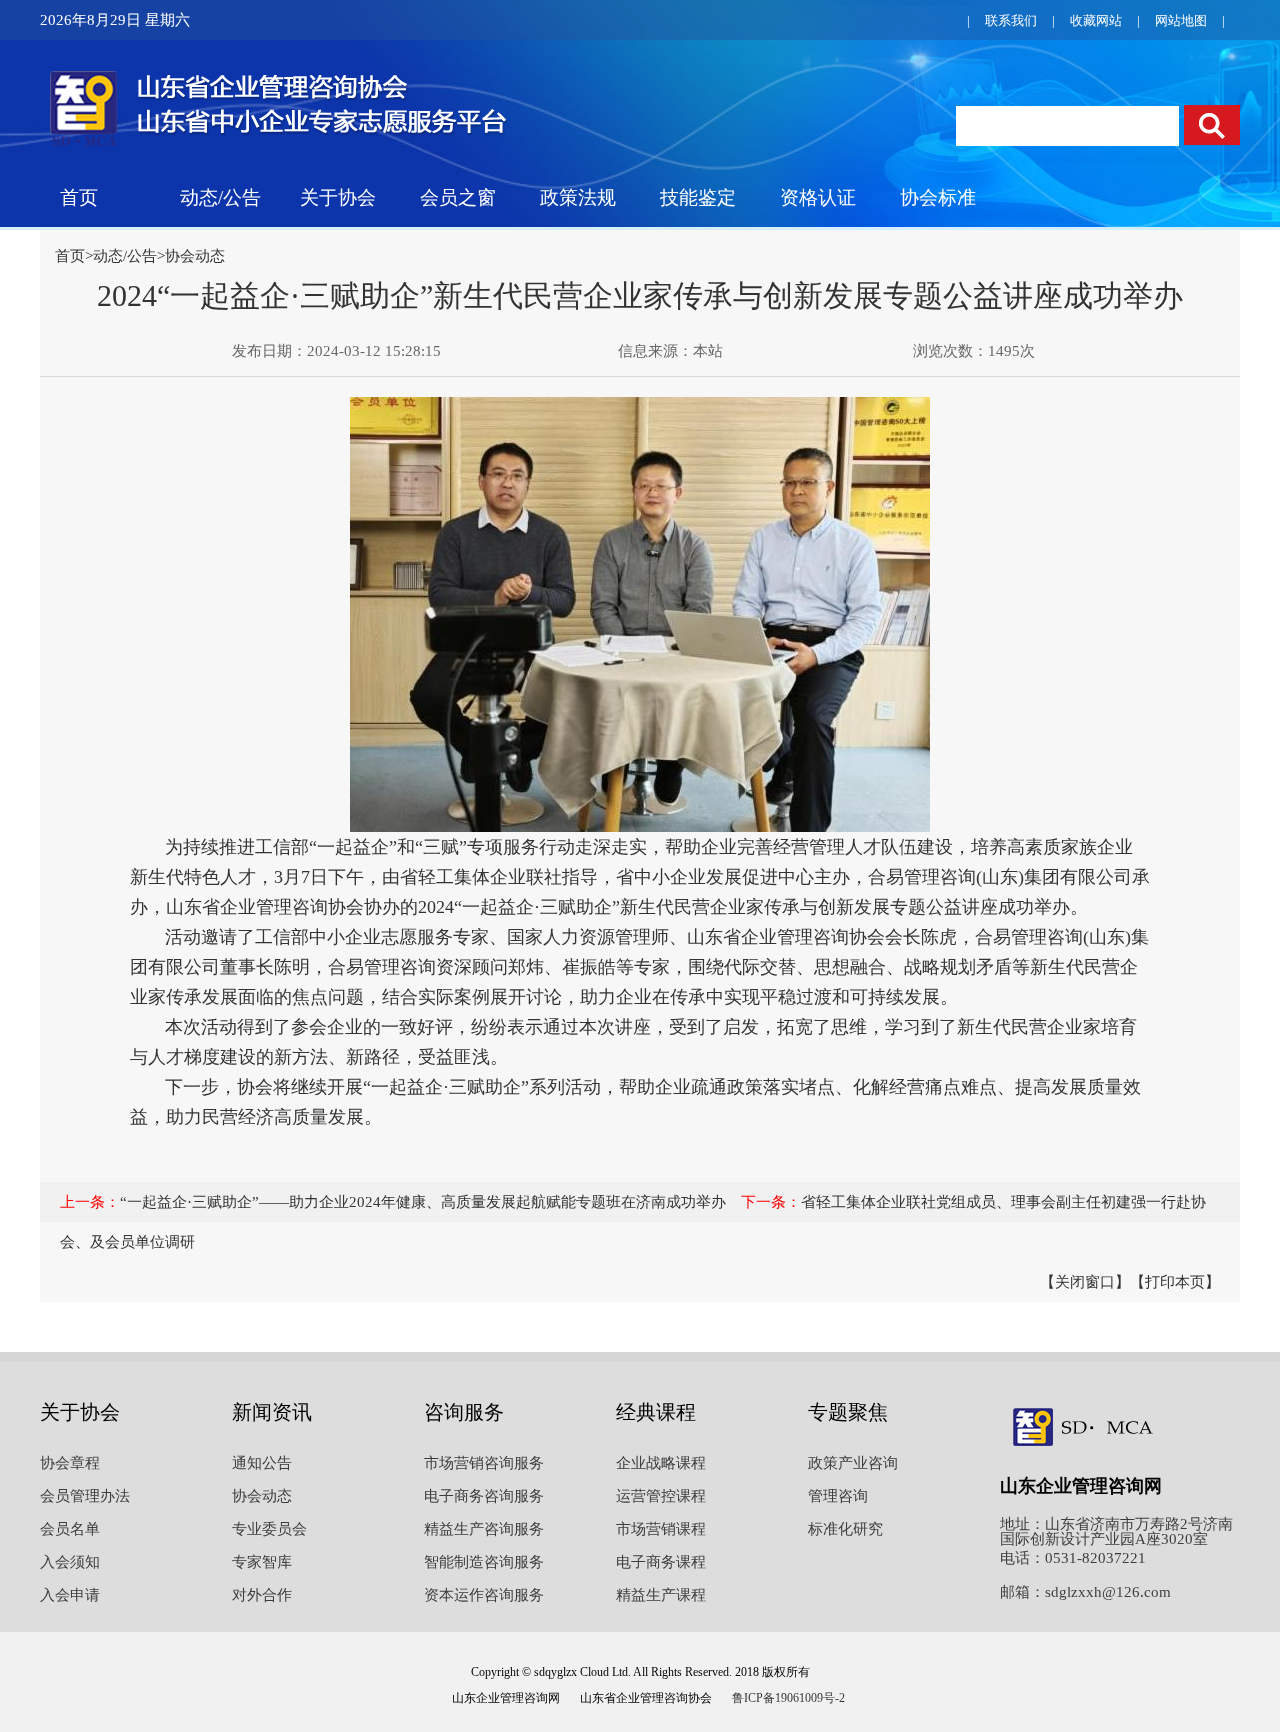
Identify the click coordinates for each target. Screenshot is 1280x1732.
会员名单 (70, 1529)
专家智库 (262, 1562)
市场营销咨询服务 (484, 1463)
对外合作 (262, 1595)
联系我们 (1011, 20)
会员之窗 (458, 197)
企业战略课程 (661, 1463)
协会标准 (938, 197)
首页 (79, 197)
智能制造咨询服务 (484, 1562)
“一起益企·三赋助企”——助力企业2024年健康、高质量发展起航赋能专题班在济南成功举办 (423, 1202)
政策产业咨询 (853, 1463)
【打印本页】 (1175, 1282)
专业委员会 (269, 1529)
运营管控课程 (661, 1496)
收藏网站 (1096, 20)
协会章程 (70, 1463)
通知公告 (262, 1463)
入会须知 (70, 1562)
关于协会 (338, 197)
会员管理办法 (85, 1496)
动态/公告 (220, 197)
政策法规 (578, 197)
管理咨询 (838, 1496)
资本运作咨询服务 (484, 1595)
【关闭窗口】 (1085, 1282)
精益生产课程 (661, 1595)
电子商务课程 (661, 1562)
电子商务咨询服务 (484, 1496)
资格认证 (818, 197)
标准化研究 (845, 1529)
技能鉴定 (698, 197)
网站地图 (1181, 20)
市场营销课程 (661, 1529)
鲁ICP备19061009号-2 (788, 1698)
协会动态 (195, 256)
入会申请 (70, 1595)
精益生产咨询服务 (484, 1529)
